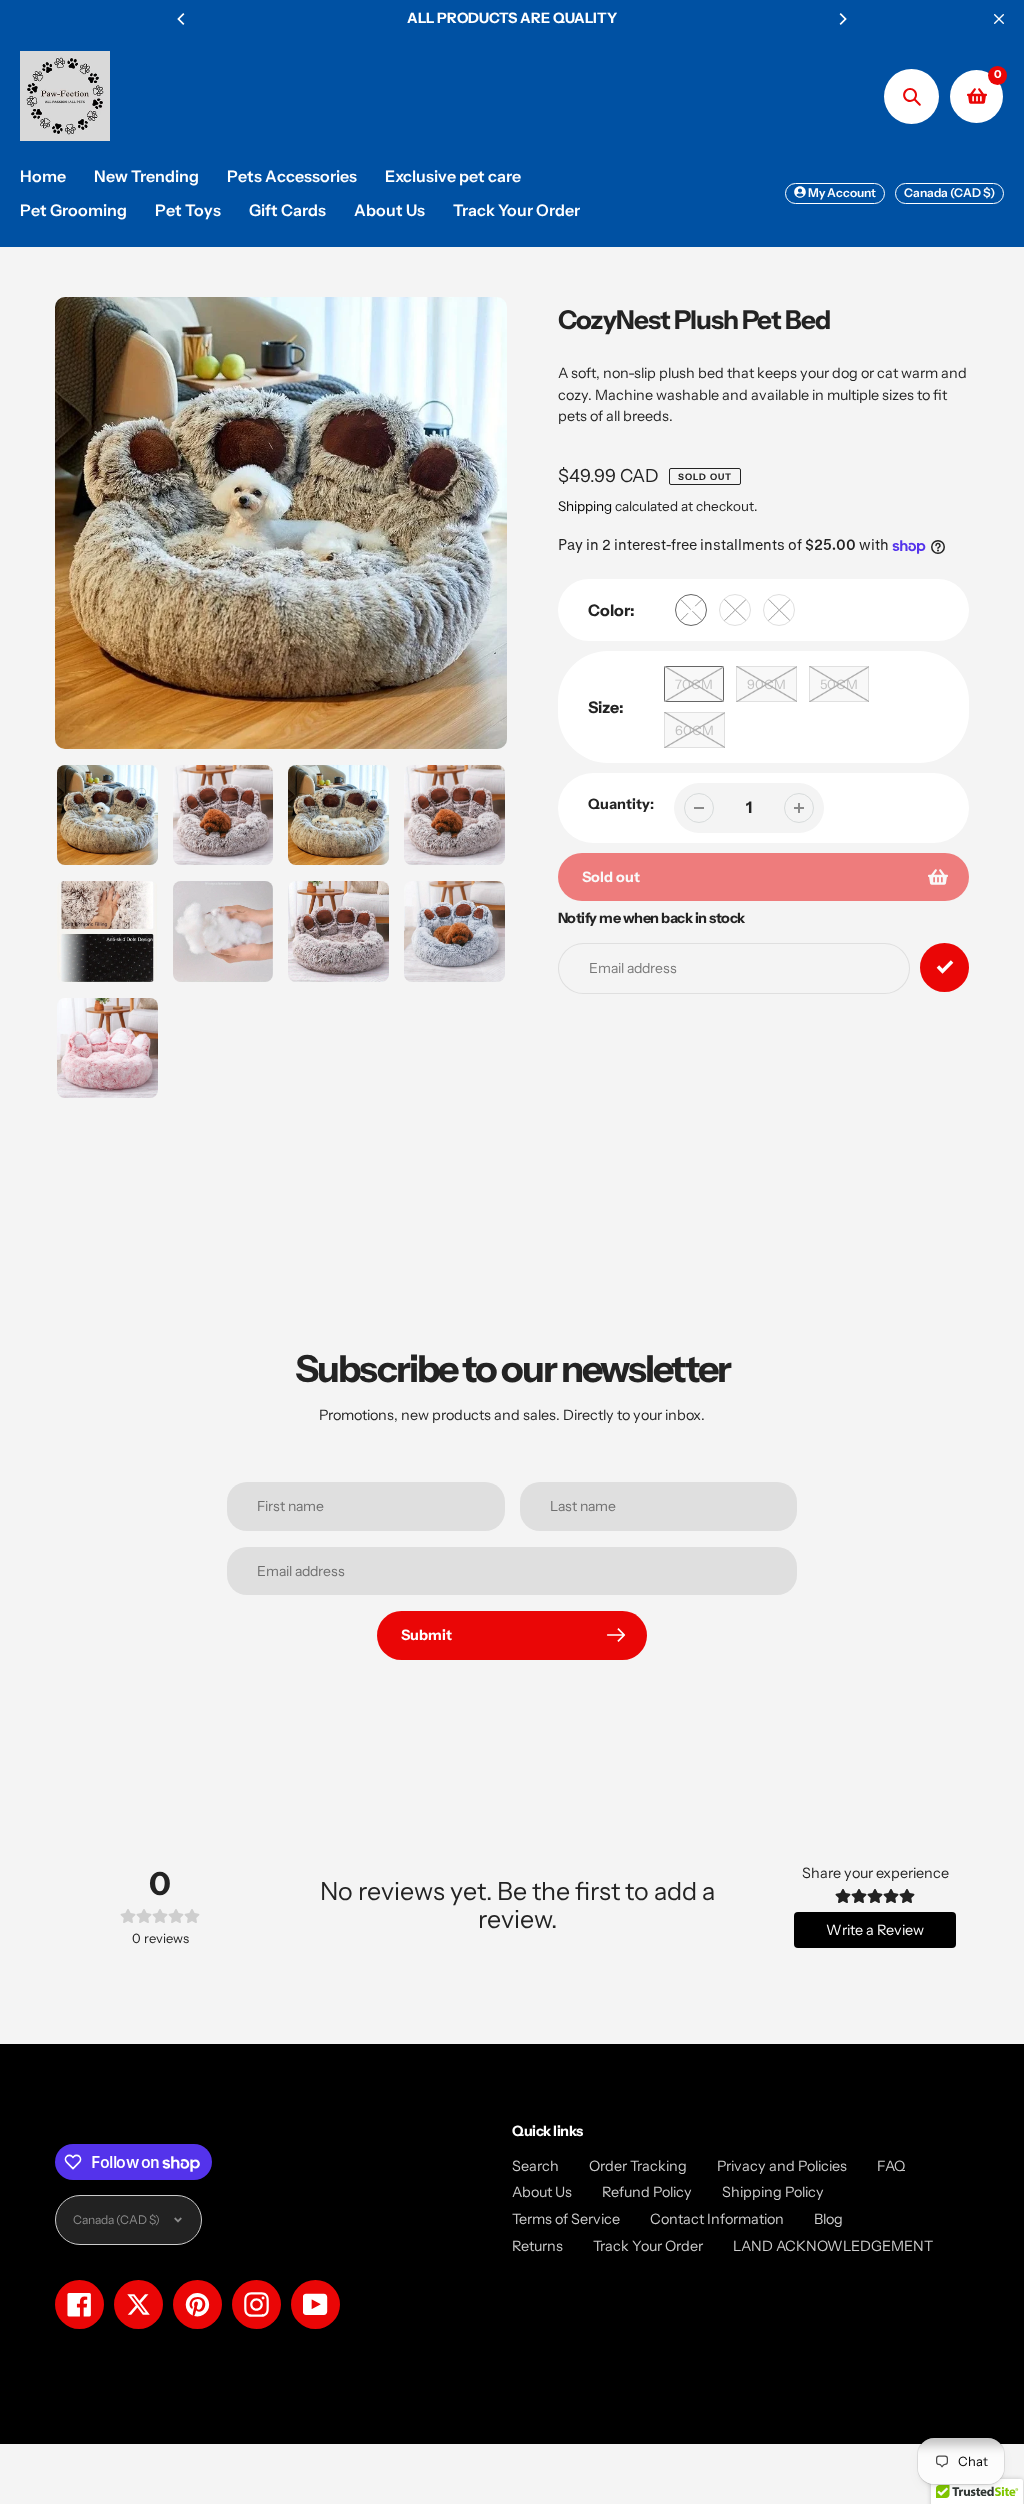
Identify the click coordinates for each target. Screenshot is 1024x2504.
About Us (542, 2192)
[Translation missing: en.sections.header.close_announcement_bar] (999, 19)
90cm (766, 684)
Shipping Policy (773, 2192)
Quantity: (621, 804)
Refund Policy (647, 2192)
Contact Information (717, 2219)
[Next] (842, 19)
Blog (828, 2219)
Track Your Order (648, 2246)
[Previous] (182, 19)
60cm (694, 730)
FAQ (891, 2166)
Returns (537, 2246)
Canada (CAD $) (949, 192)
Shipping (585, 506)
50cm (839, 684)
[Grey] (735, 610)
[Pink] (779, 610)
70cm (694, 684)
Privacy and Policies (782, 2166)
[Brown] (691, 610)
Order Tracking (638, 2166)
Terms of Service (566, 2219)
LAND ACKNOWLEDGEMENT (833, 2246)
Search (535, 2166)
